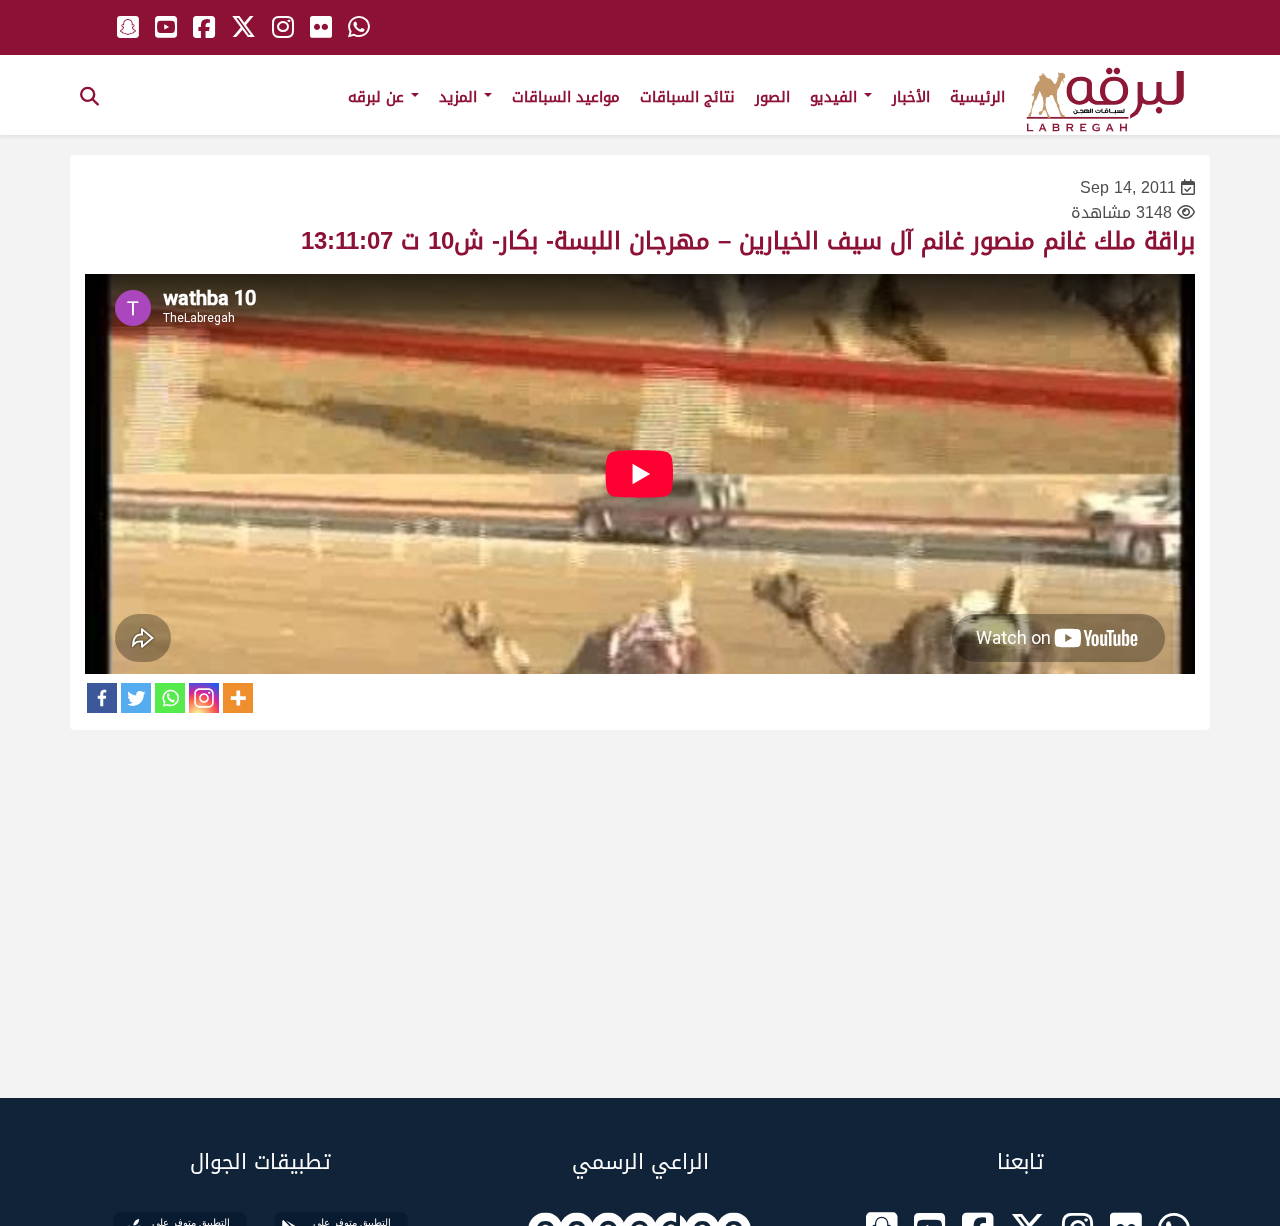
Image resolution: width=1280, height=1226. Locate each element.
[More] (238, 698)
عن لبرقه (378, 97)
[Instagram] (204, 698)
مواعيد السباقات (566, 97)
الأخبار (911, 97)
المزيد (460, 97)
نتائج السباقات (687, 97)
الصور (772, 97)
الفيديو (836, 97)
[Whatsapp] (170, 698)
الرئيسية (977, 97)
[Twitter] (136, 698)
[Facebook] (102, 698)
